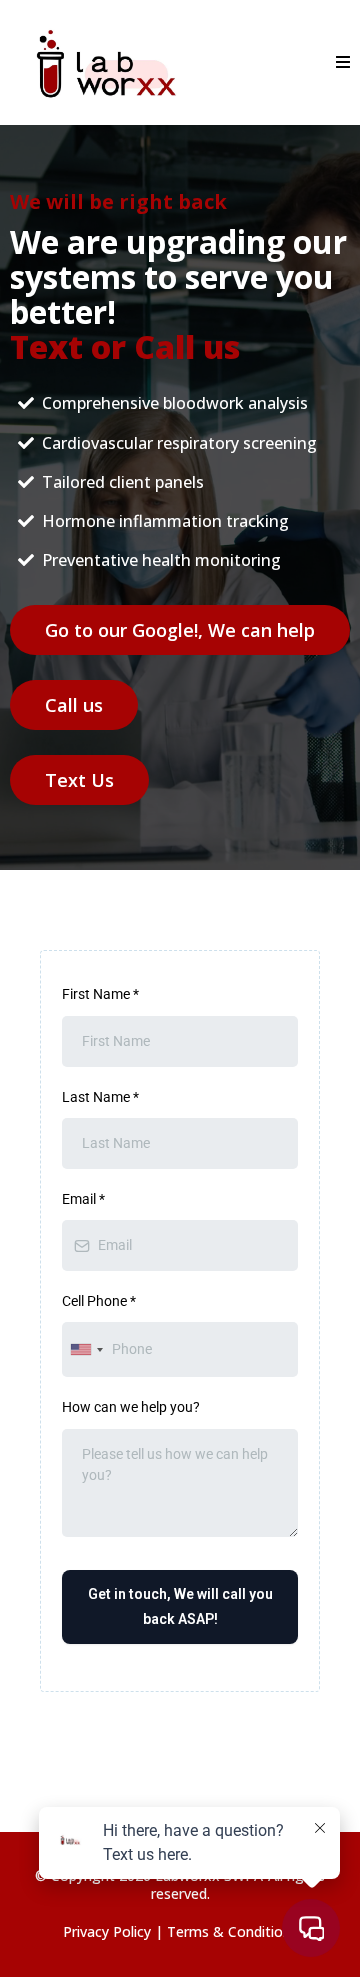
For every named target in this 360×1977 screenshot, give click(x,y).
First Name (100, 994)
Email (83, 1199)
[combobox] (86, 1349)
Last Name (100, 1097)
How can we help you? (131, 1407)
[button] (340, 62)
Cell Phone (99, 1301)
